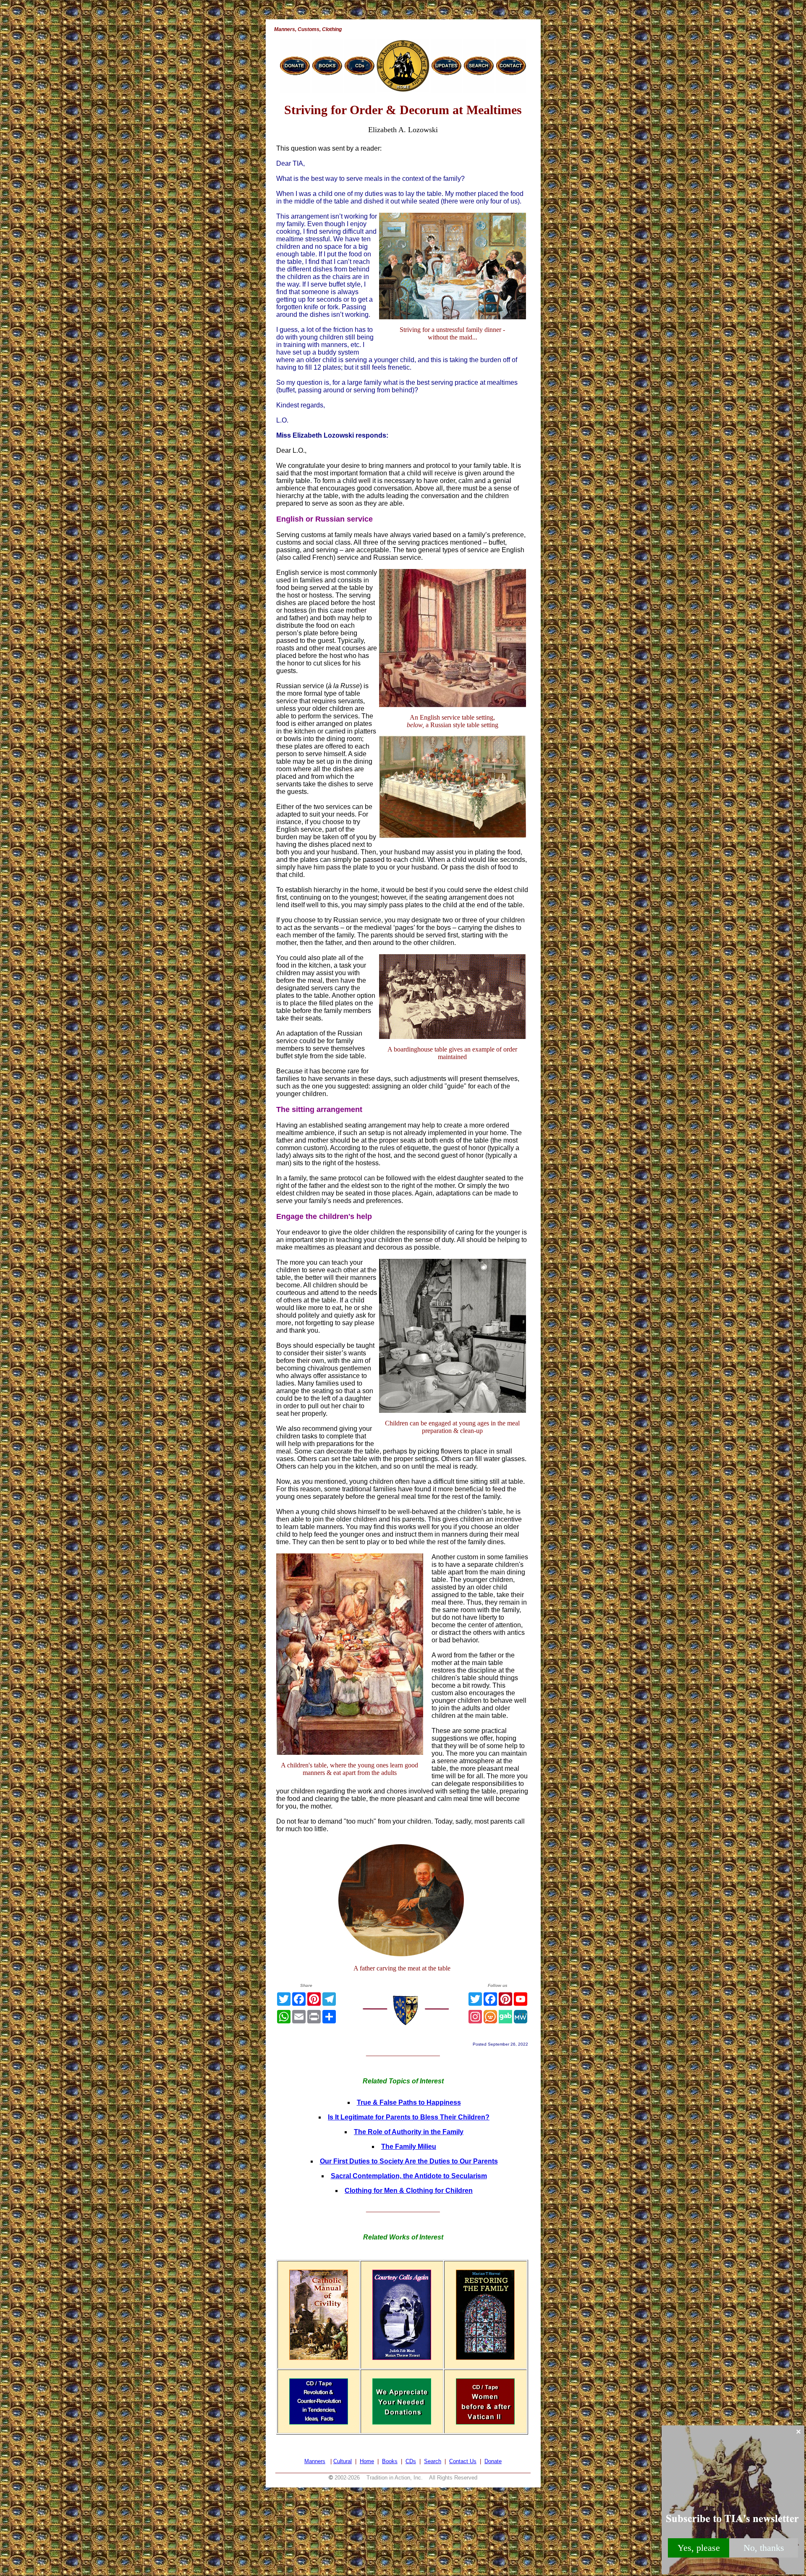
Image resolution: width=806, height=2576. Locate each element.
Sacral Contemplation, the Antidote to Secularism (409, 2176)
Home (367, 2461)
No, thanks (764, 2548)
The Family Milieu (409, 2147)
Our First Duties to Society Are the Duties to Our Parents (409, 2161)
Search (433, 2461)
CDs (411, 2461)
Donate (493, 2461)
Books (390, 2461)
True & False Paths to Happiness (409, 2102)
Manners (315, 2461)
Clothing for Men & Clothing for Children (409, 2191)
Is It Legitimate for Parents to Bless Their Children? (409, 2117)
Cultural (343, 2461)
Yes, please (699, 2548)
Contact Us (463, 2461)
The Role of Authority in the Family (409, 2132)
